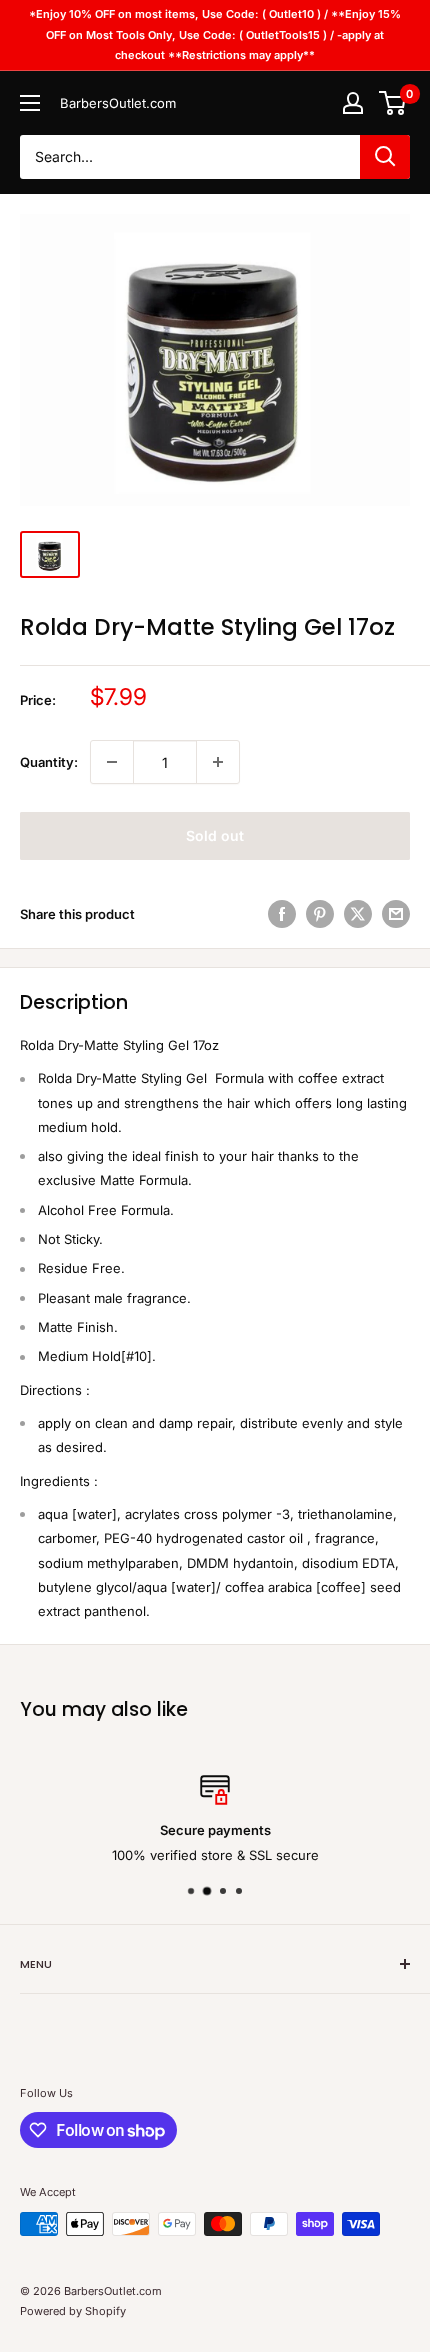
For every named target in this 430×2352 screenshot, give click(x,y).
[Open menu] (30, 103)
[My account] (353, 103)
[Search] (385, 157)
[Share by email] (396, 914)
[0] (393, 103)
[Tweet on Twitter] (358, 914)
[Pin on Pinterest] (320, 914)
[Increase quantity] (218, 762)
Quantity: (49, 762)
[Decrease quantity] (112, 762)
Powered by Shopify (73, 2311)
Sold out (215, 835)
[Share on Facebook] (282, 914)
